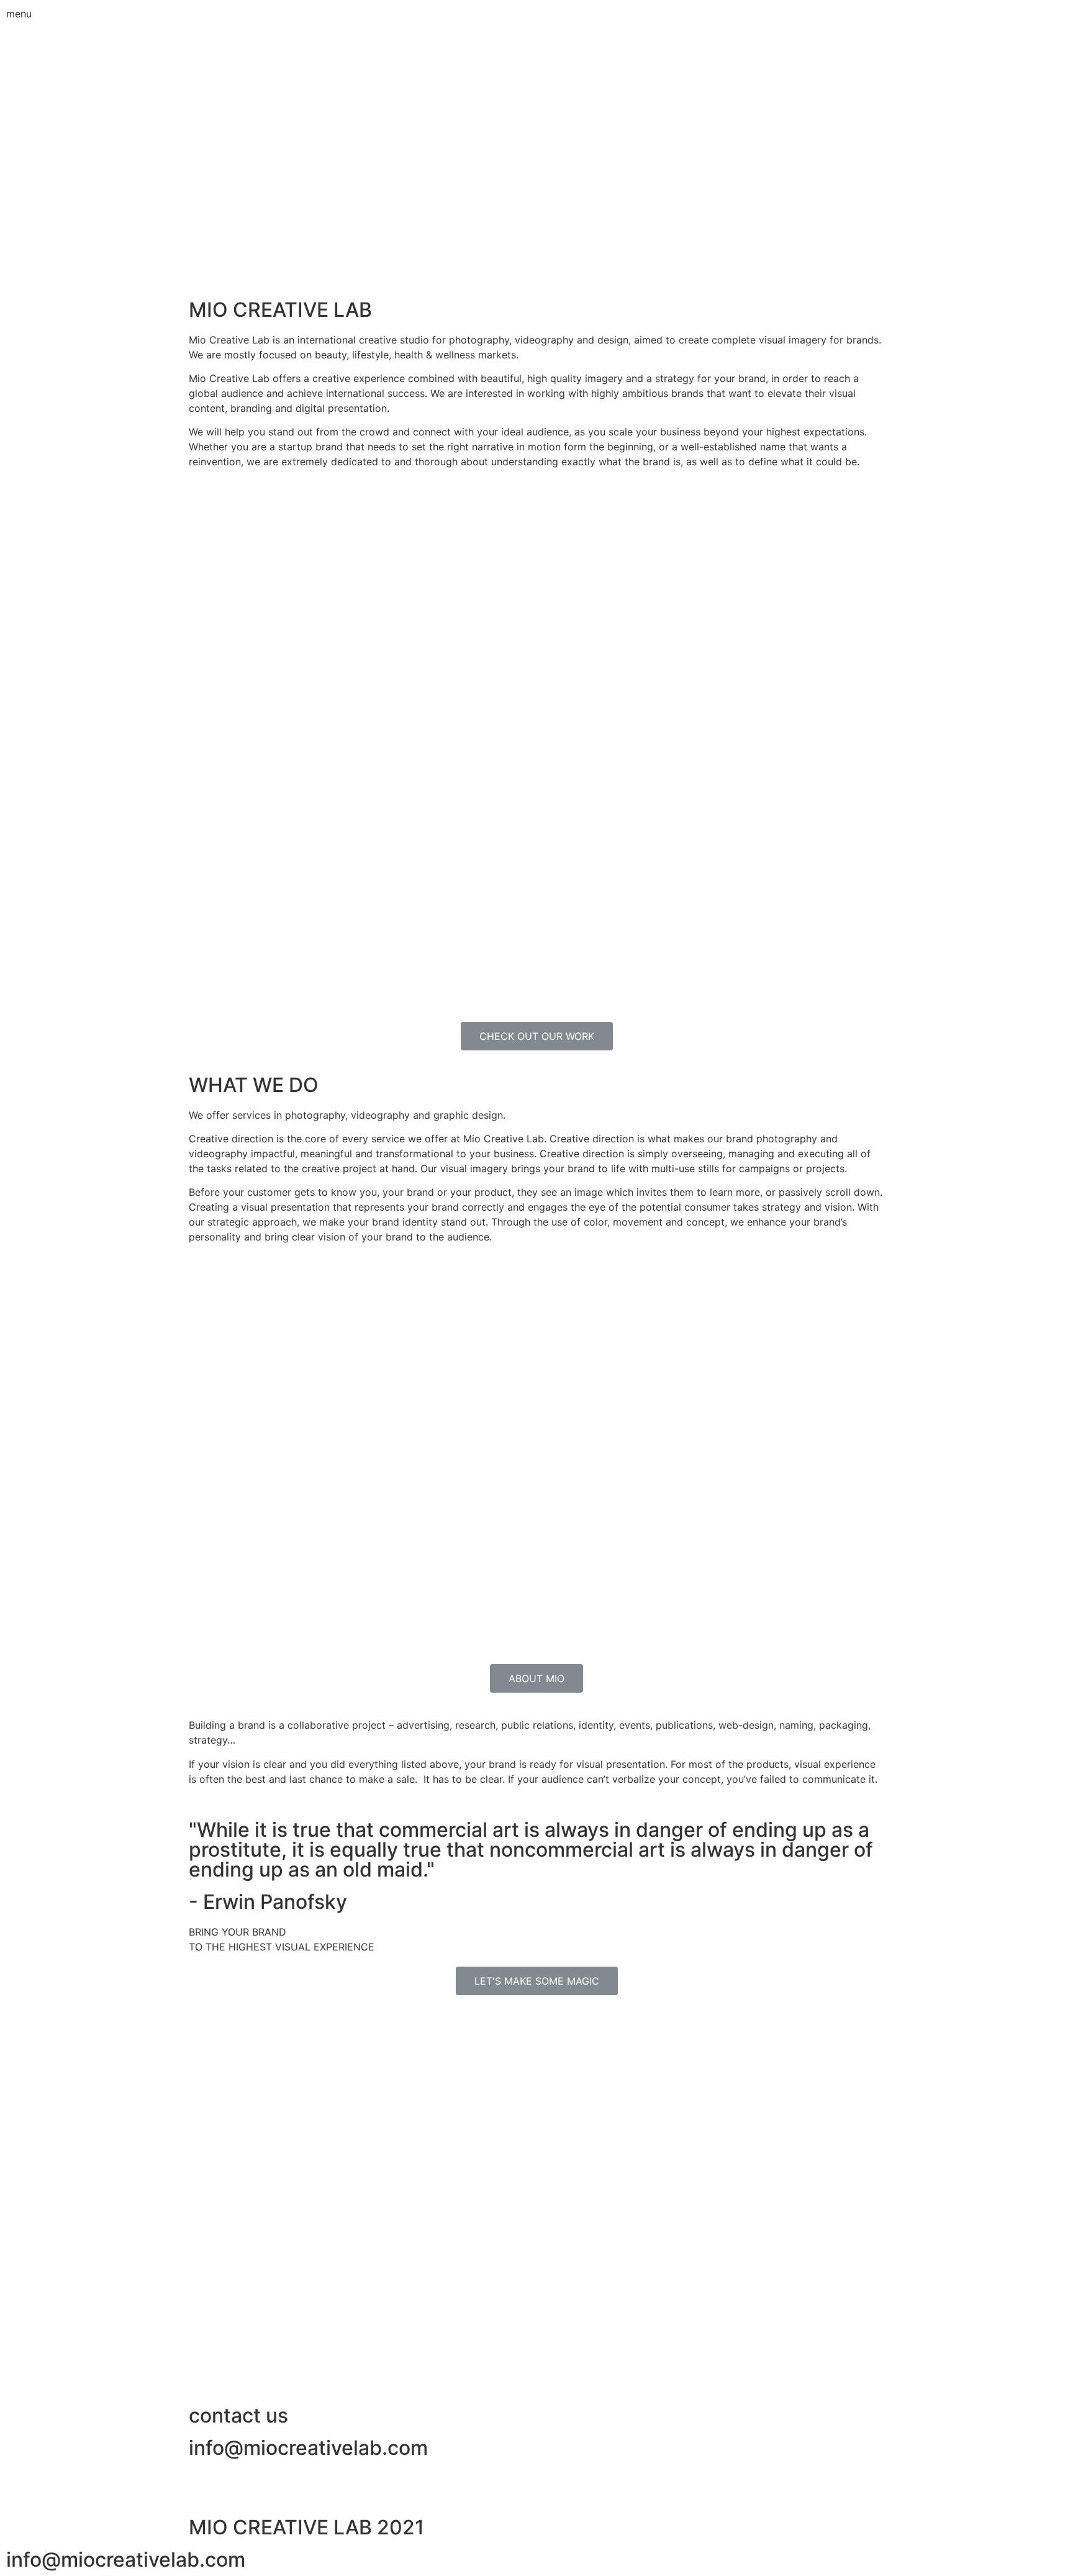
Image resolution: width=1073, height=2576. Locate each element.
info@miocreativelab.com (308, 2448)
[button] (537, 1036)
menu (19, 14)
